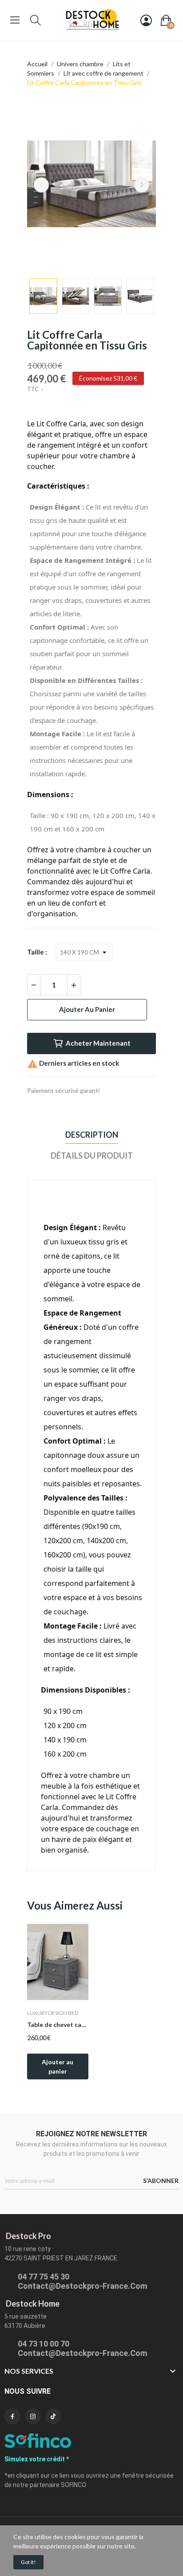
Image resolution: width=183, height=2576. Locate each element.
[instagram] (33, 2416)
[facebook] (12, 2416)
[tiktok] (53, 2416)
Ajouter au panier (87, 1009)
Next (142, 185)
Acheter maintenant (98, 1043)
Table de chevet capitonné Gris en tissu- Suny (58, 2024)
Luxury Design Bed (53, 2013)
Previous (41, 185)
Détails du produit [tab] (92, 1156)
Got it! (28, 2562)
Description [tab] (92, 1135)
